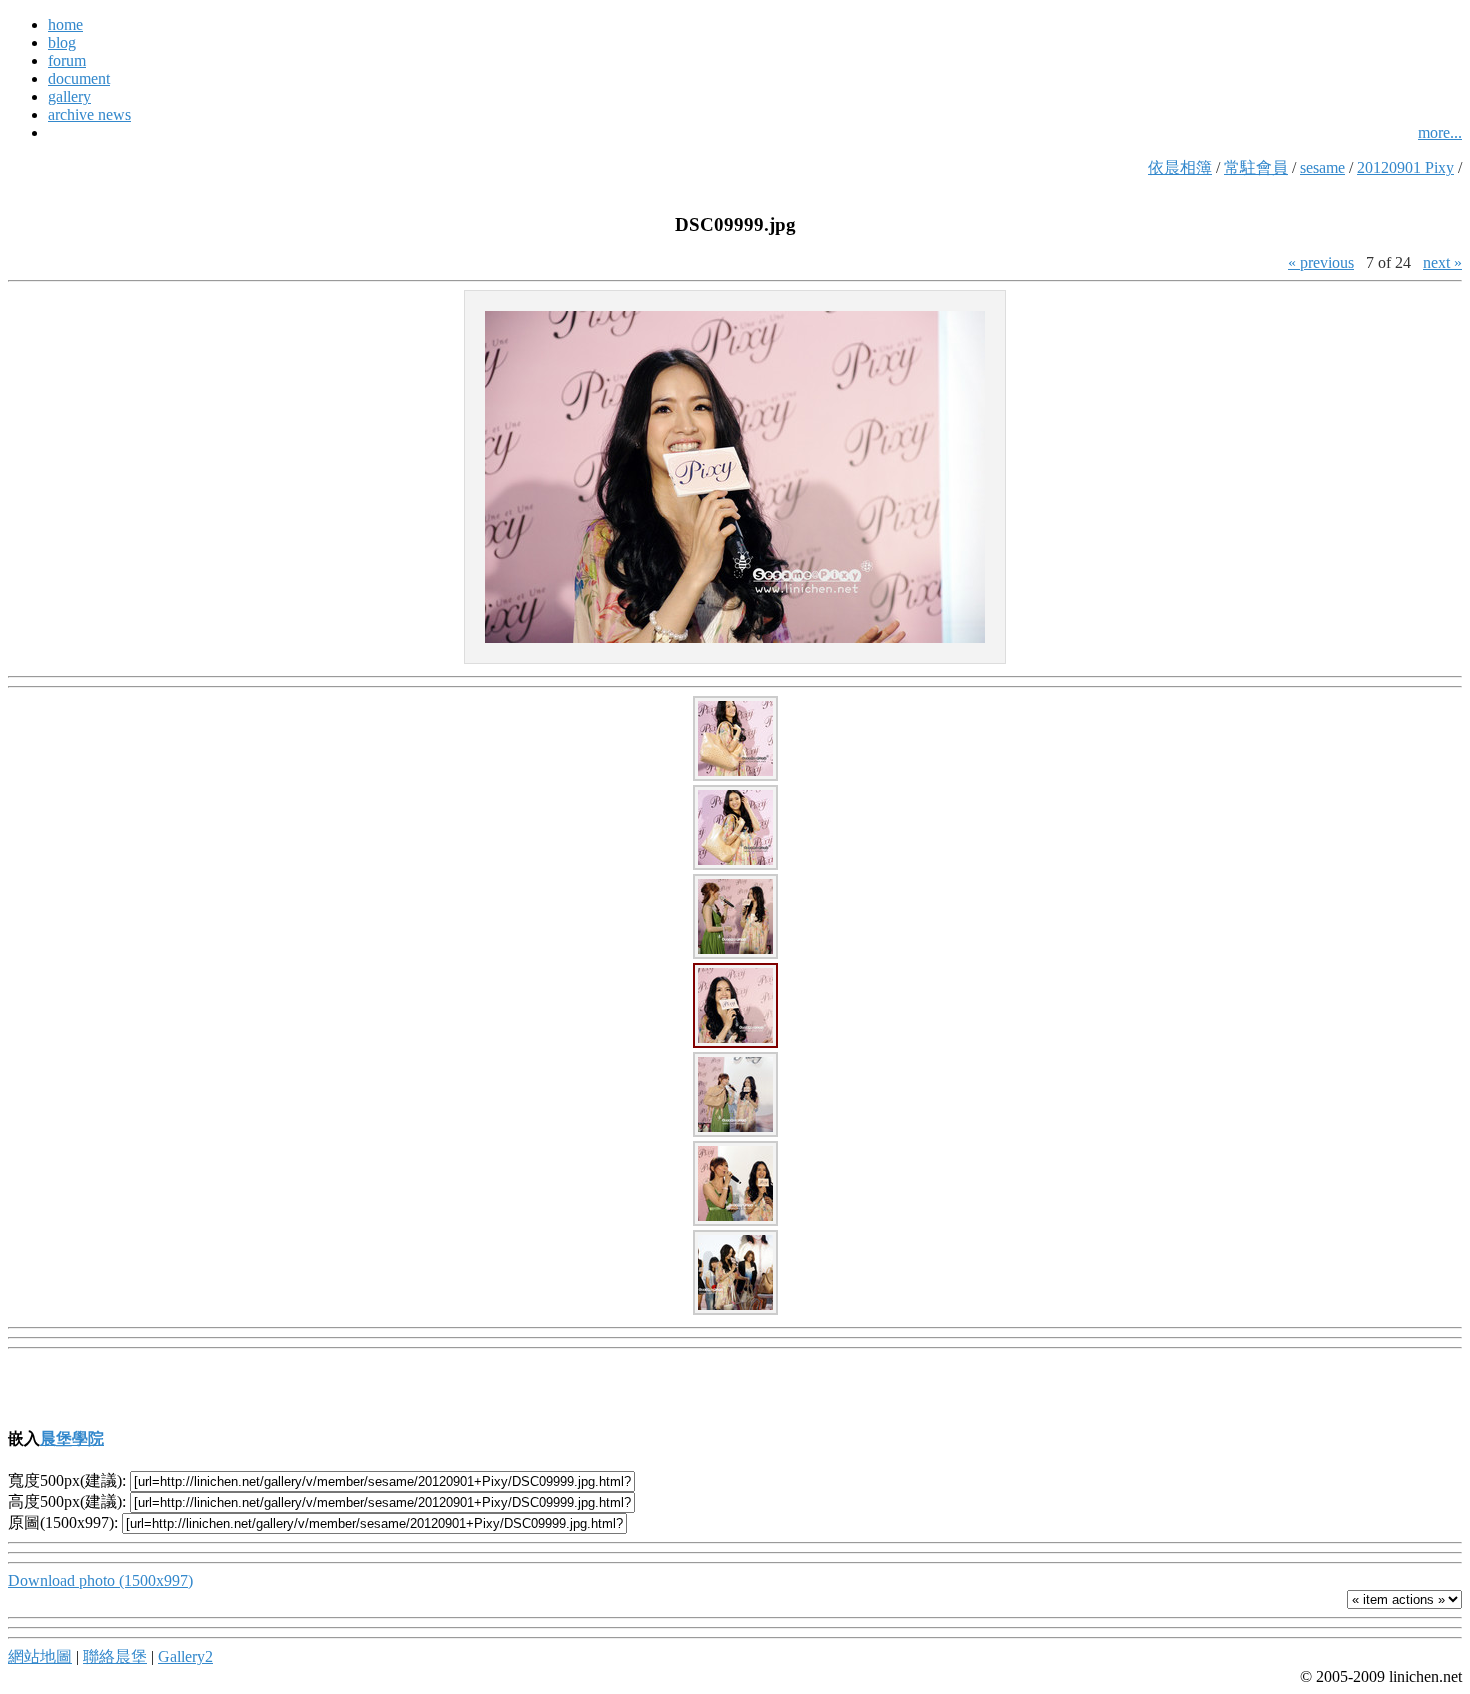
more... (1440, 132)
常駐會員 (1256, 167)
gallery (69, 96)
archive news (89, 114)
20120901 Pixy (1405, 167)
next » (1442, 262)
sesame (1322, 167)
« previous (1321, 262)
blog (62, 42)
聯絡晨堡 (115, 1656)
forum (67, 60)
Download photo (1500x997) (100, 1580)
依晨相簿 (1180, 167)
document (79, 78)
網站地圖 (40, 1656)
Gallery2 (185, 1656)
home (65, 24)
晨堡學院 (72, 1438)
